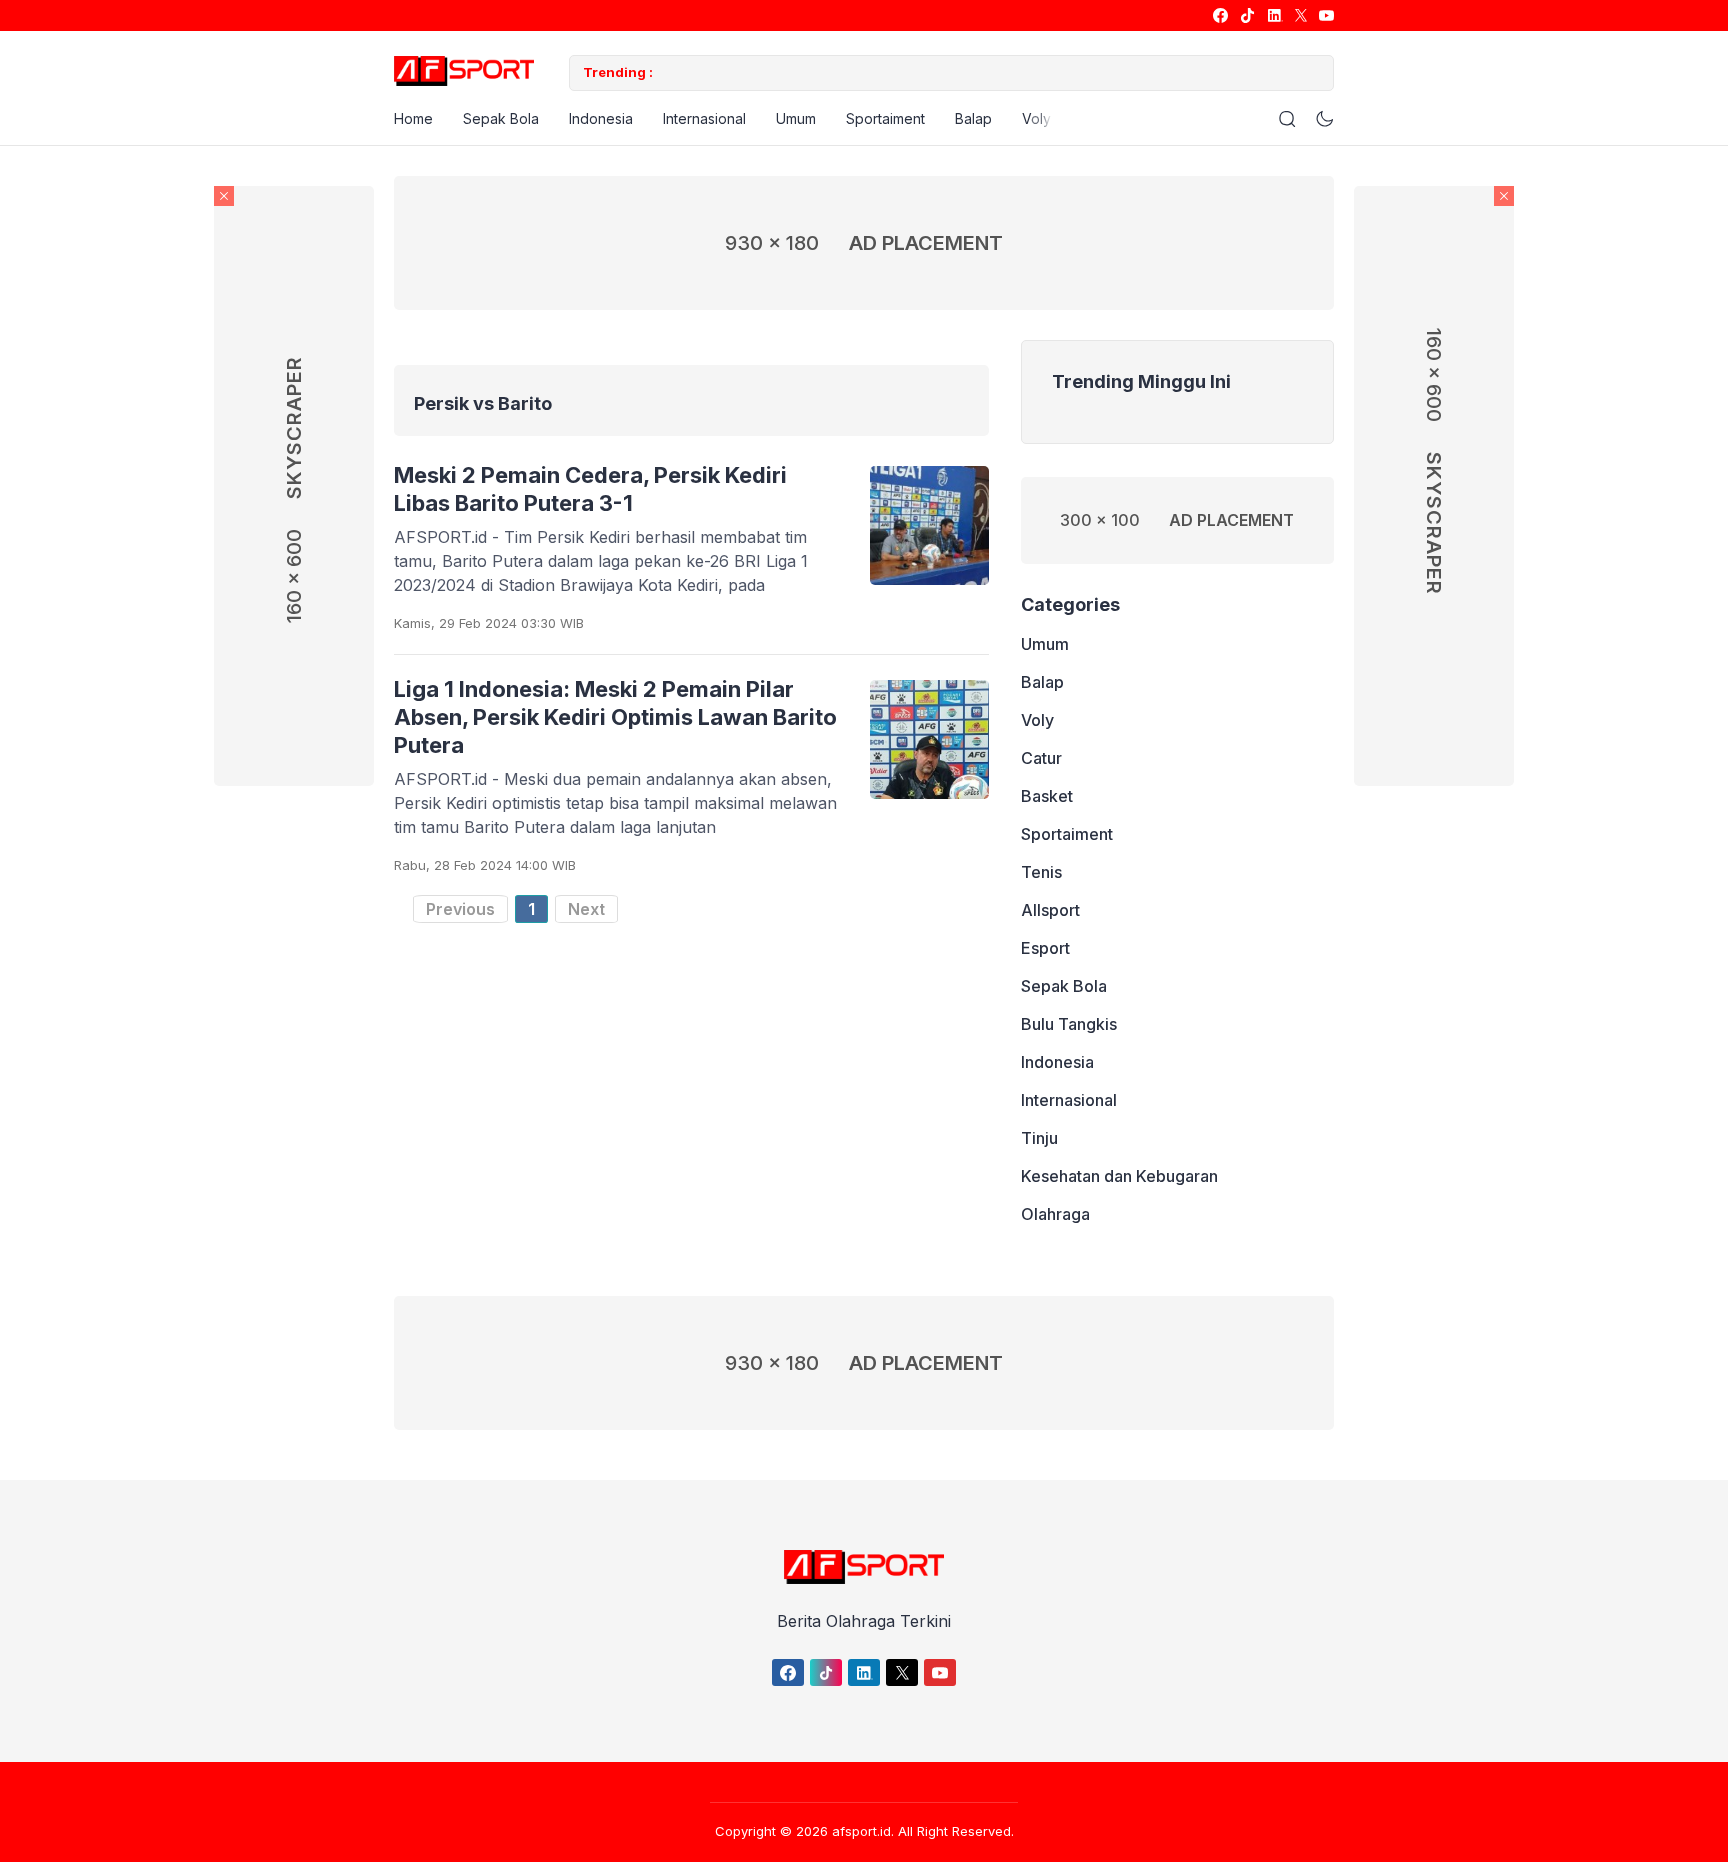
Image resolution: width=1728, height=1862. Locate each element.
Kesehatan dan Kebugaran (1119, 1177)
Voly (1036, 118)
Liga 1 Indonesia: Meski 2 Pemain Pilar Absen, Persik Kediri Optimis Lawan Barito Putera (615, 717)
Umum (796, 118)
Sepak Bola (501, 118)
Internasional (704, 118)
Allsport (1050, 911)
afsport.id (861, 1831)
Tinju (1039, 1139)
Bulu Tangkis (1069, 1025)
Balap (973, 118)
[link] (1219, 15)
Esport (1045, 949)
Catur (1041, 759)
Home (413, 118)
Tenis (1041, 873)
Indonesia (601, 118)
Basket (1047, 797)
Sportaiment (885, 118)
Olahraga (1055, 1215)
